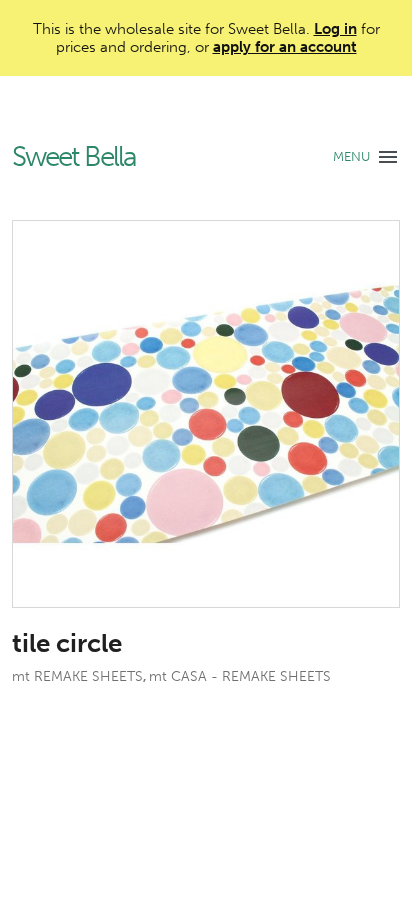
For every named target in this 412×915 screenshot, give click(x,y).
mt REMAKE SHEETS (77, 676)
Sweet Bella (74, 157)
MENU (351, 156)
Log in (335, 29)
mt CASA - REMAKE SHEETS (240, 676)
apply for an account (285, 47)
